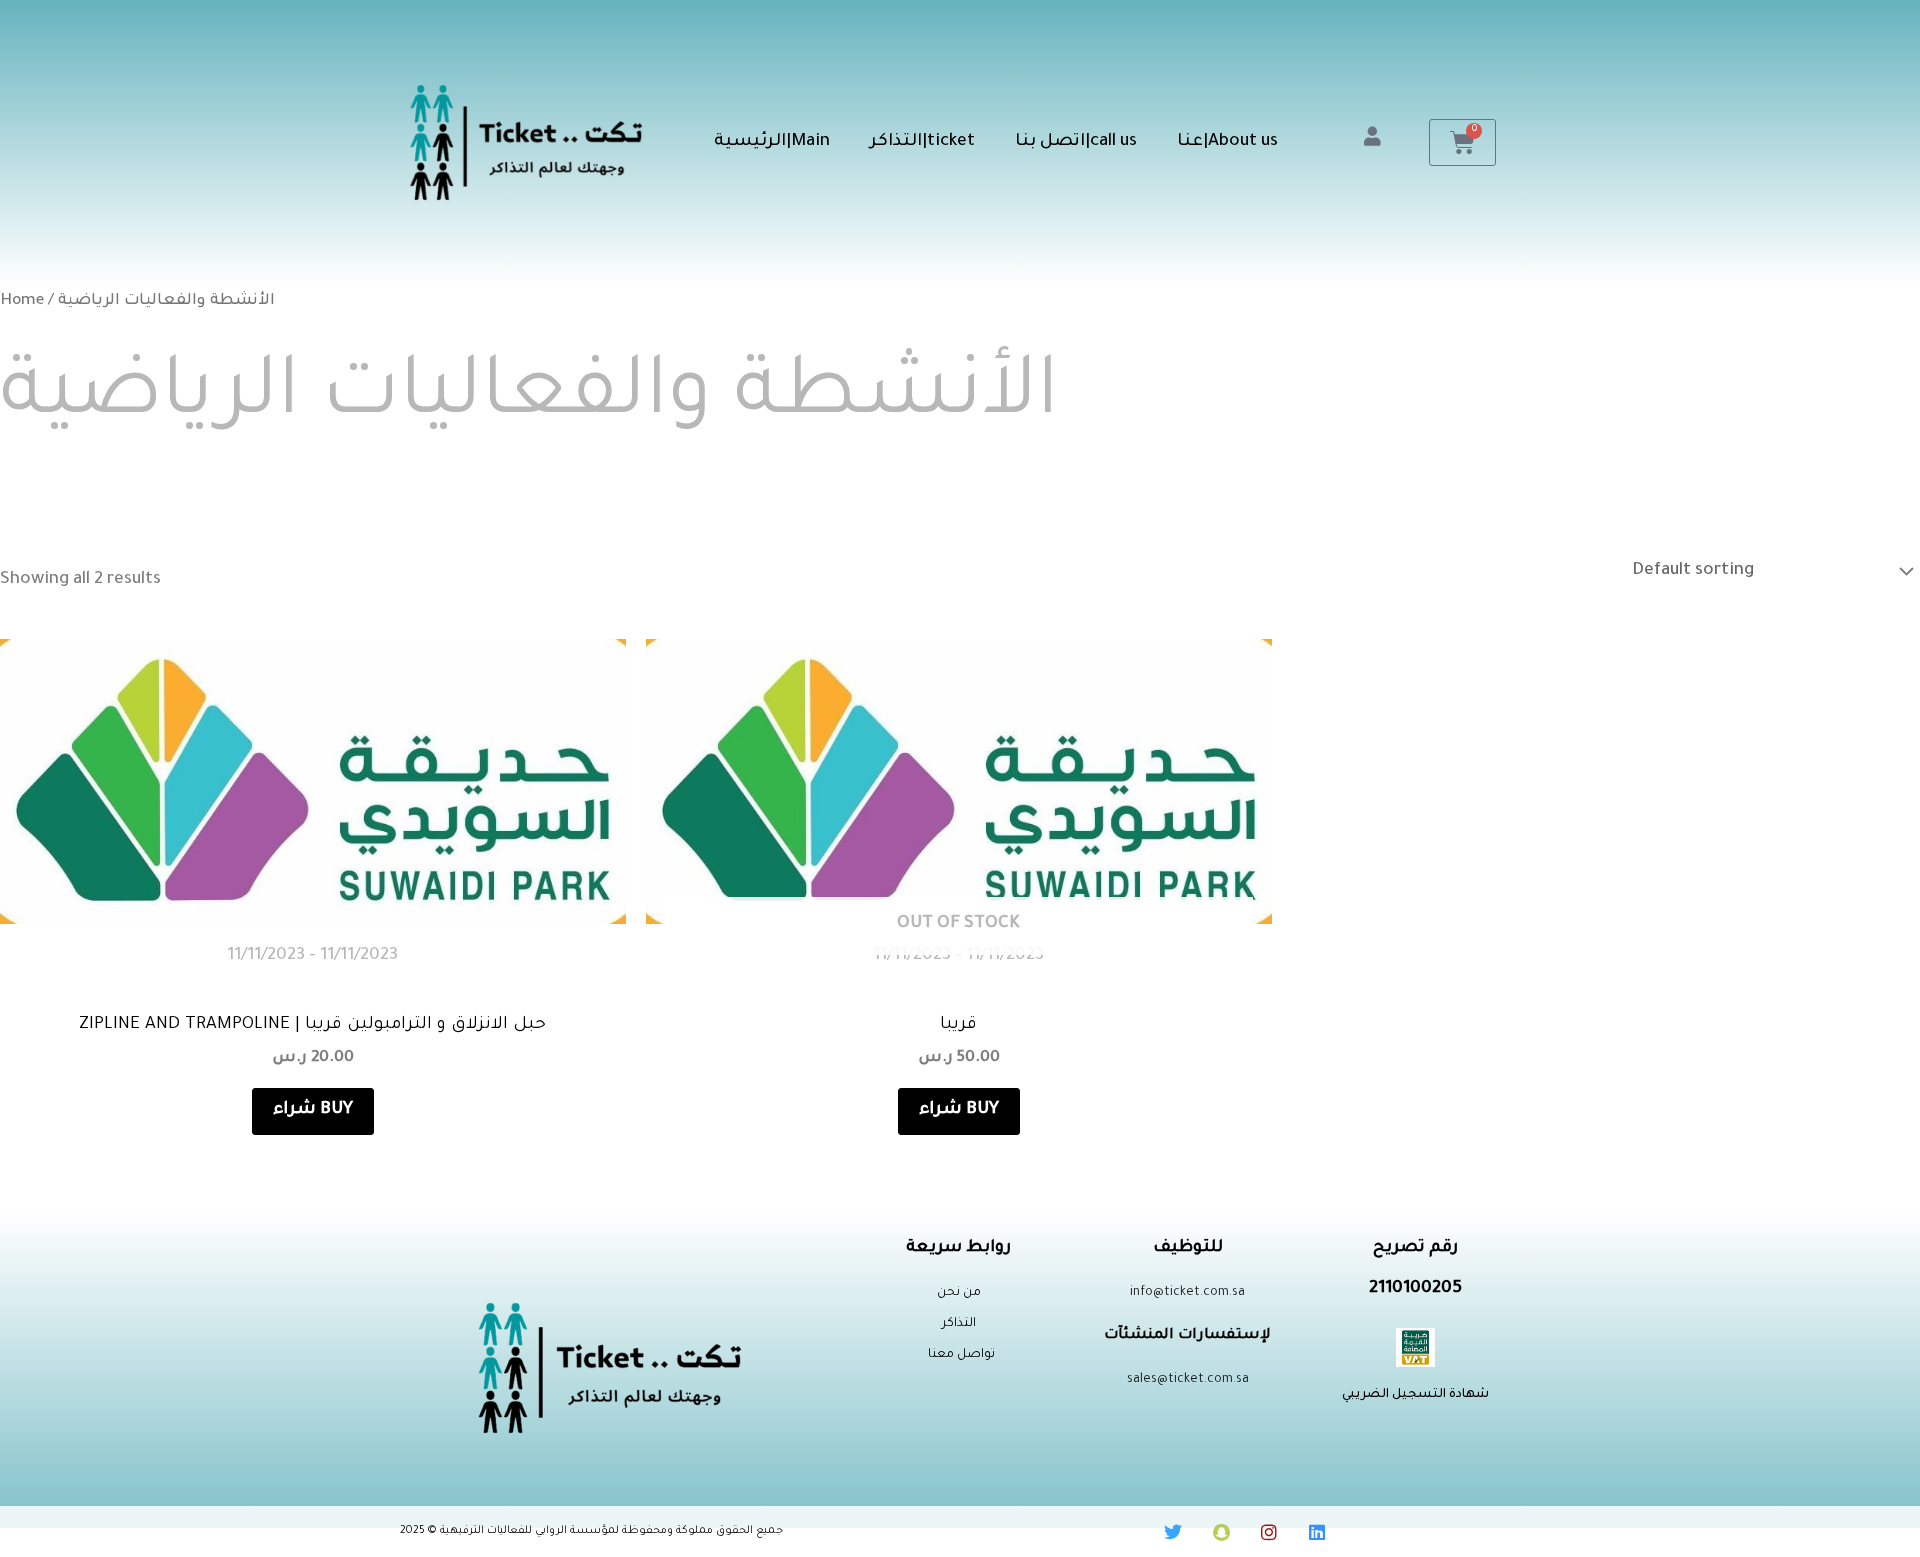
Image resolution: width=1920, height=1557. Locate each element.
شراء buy (313, 1110)
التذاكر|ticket (922, 142)
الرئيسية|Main (772, 142)
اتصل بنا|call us (1076, 142)
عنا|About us (1227, 142)
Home (22, 301)
